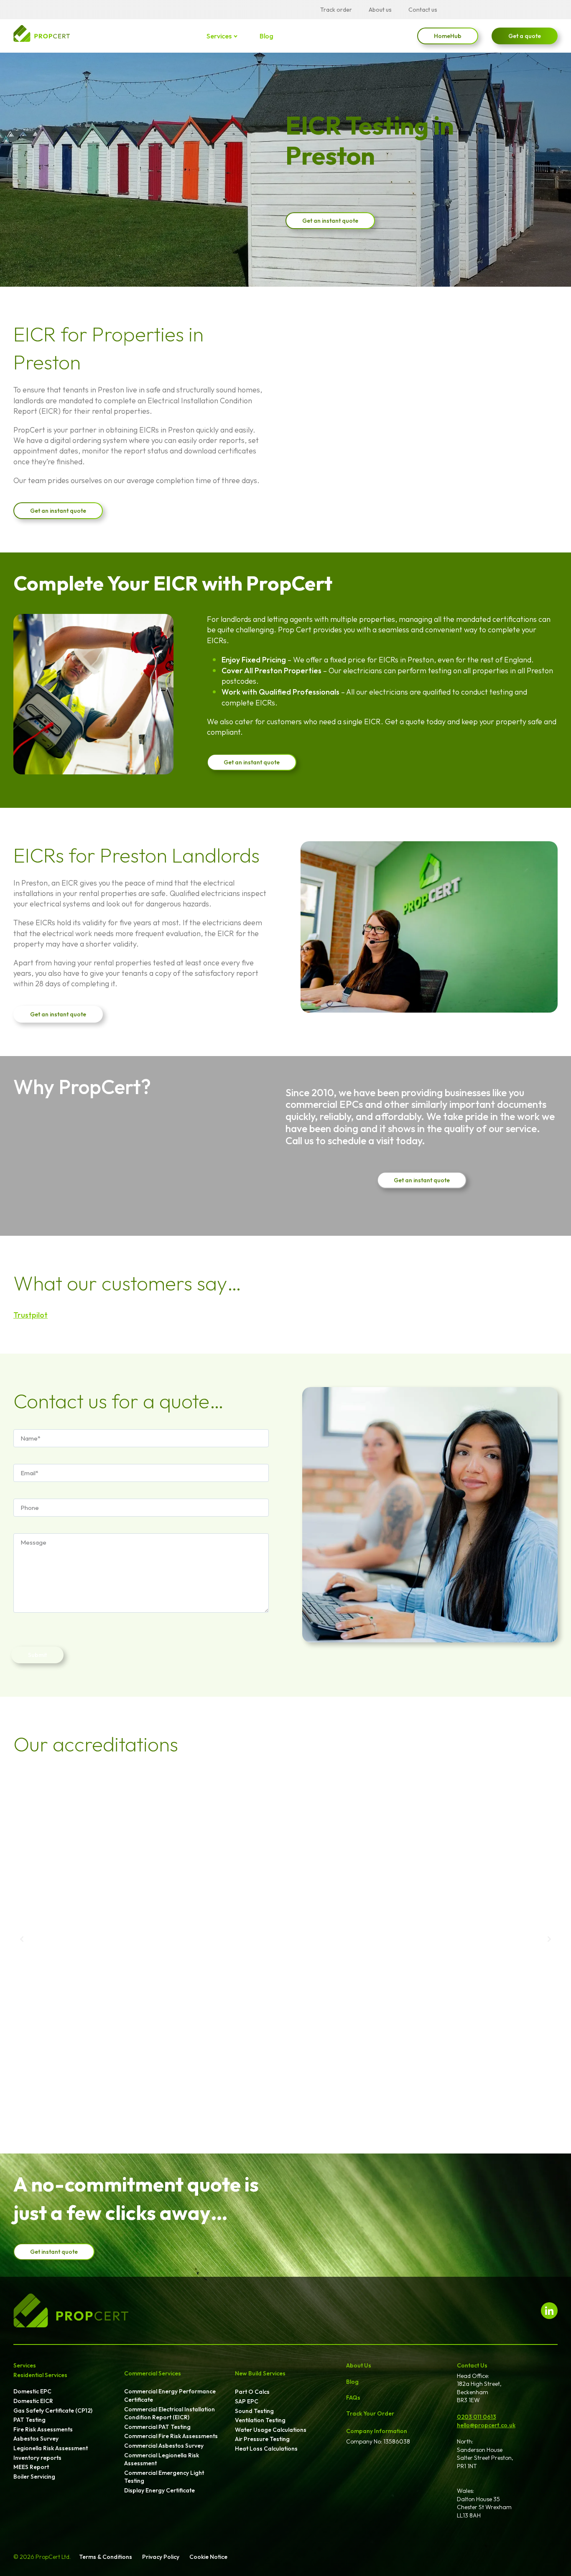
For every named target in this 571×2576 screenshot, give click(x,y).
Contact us (423, 10)
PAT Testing (29, 2420)
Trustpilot (31, 1315)
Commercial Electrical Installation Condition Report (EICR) (170, 2413)
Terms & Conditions (106, 2557)
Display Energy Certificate (159, 2490)
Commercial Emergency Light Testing (164, 2477)
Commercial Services (153, 2373)
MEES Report (31, 2467)
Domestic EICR (33, 2401)
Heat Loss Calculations (266, 2449)
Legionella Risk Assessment (51, 2448)
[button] (22, 1939)
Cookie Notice (208, 2557)
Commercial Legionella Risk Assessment (162, 2459)
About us (380, 10)
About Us (359, 2365)
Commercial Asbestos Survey (164, 2446)
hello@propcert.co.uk (486, 2425)
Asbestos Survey (36, 2439)
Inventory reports (37, 2458)
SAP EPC (247, 2401)
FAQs (353, 2398)
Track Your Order (370, 2413)
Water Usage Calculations (271, 2430)
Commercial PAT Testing (157, 2427)
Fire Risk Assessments (43, 2429)
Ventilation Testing (260, 2420)
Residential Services (40, 2375)
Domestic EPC (32, 2391)
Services (219, 36)
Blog (266, 36)
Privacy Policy (161, 2557)
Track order (336, 10)
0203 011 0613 (477, 2417)
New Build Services (260, 2373)
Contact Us (472, 2365)
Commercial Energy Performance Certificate (170, 2395)
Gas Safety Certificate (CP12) (53, 2411)
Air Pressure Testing (262, 2439)
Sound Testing (254, 2411)
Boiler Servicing (34, 2477)
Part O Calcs (252, 2392)
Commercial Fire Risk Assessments (171, 2436)
